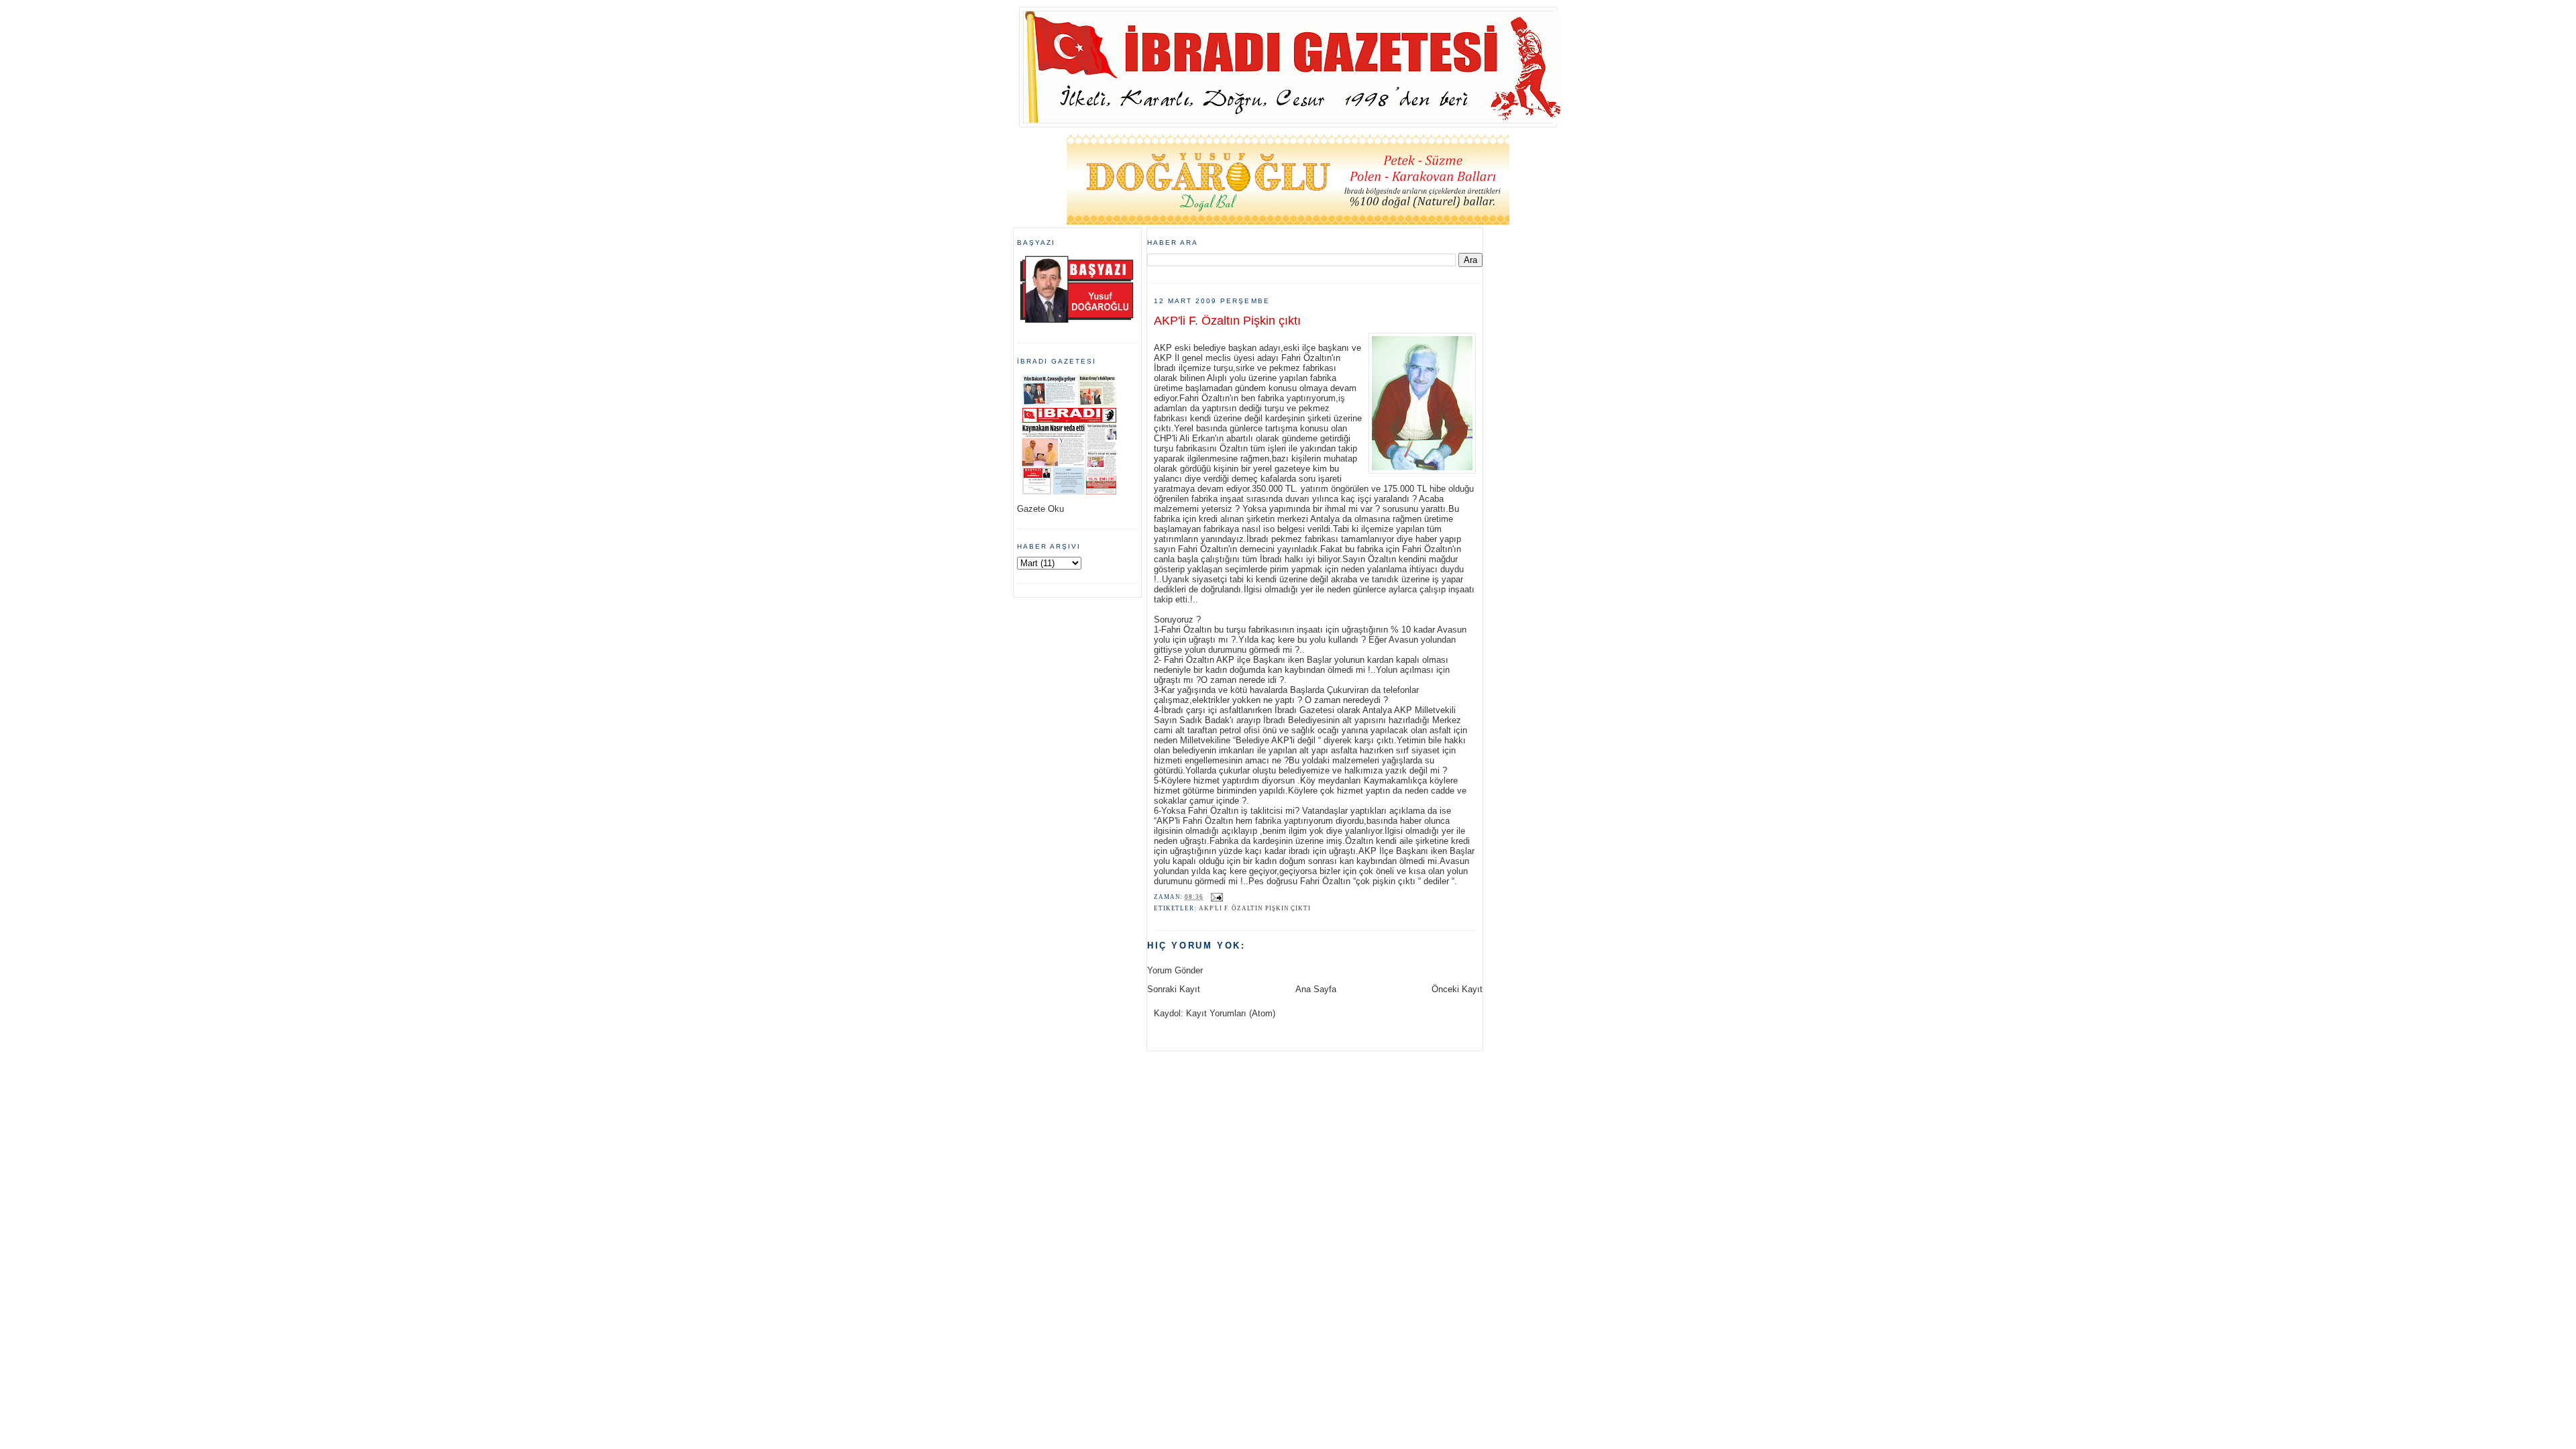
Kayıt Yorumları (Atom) (1231, 1013)
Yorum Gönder (1175, 970)
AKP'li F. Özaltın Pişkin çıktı (1227, 321)
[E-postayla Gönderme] (1216, 897)
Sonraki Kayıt (1174, 989)
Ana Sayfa (1316, 989)
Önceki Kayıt (1457, 989)
